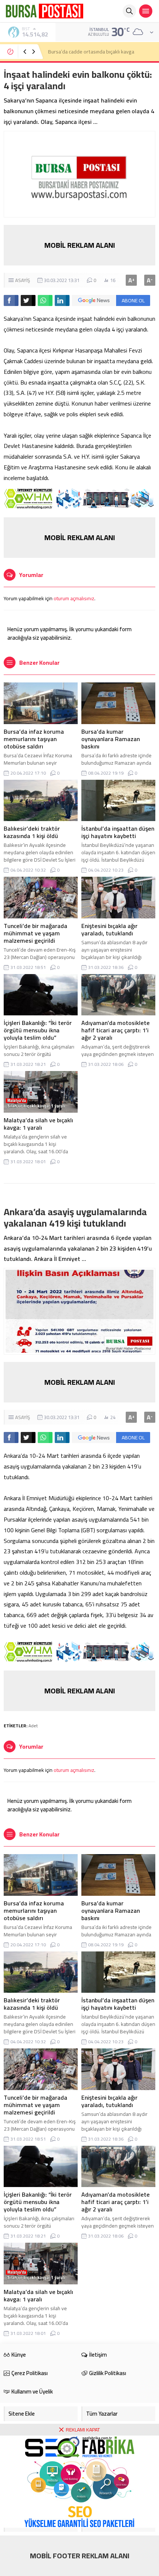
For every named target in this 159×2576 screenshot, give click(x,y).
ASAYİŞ (23, 280)
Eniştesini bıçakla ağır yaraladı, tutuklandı (109, 929)
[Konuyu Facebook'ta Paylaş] (11, 300)
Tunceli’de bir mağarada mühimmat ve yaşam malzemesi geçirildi (35, 933)
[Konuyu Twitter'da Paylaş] (28, 300)
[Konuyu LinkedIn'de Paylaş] (62, 300)
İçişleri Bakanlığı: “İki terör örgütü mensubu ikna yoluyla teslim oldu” (38, 1030)
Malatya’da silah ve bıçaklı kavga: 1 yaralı (38, 1124)
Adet (33, 1726)
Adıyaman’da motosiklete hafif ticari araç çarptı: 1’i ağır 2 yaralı (116, 1030)
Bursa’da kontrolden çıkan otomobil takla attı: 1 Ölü (99, 52)
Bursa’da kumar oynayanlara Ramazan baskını (111, 739)
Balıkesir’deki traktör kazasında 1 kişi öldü (32, 832)
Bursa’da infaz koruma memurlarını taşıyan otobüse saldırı (34, 739)
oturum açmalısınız (74, 598)
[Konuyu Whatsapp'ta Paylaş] (45, 300)
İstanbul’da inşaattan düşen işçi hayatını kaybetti (118, 832)
